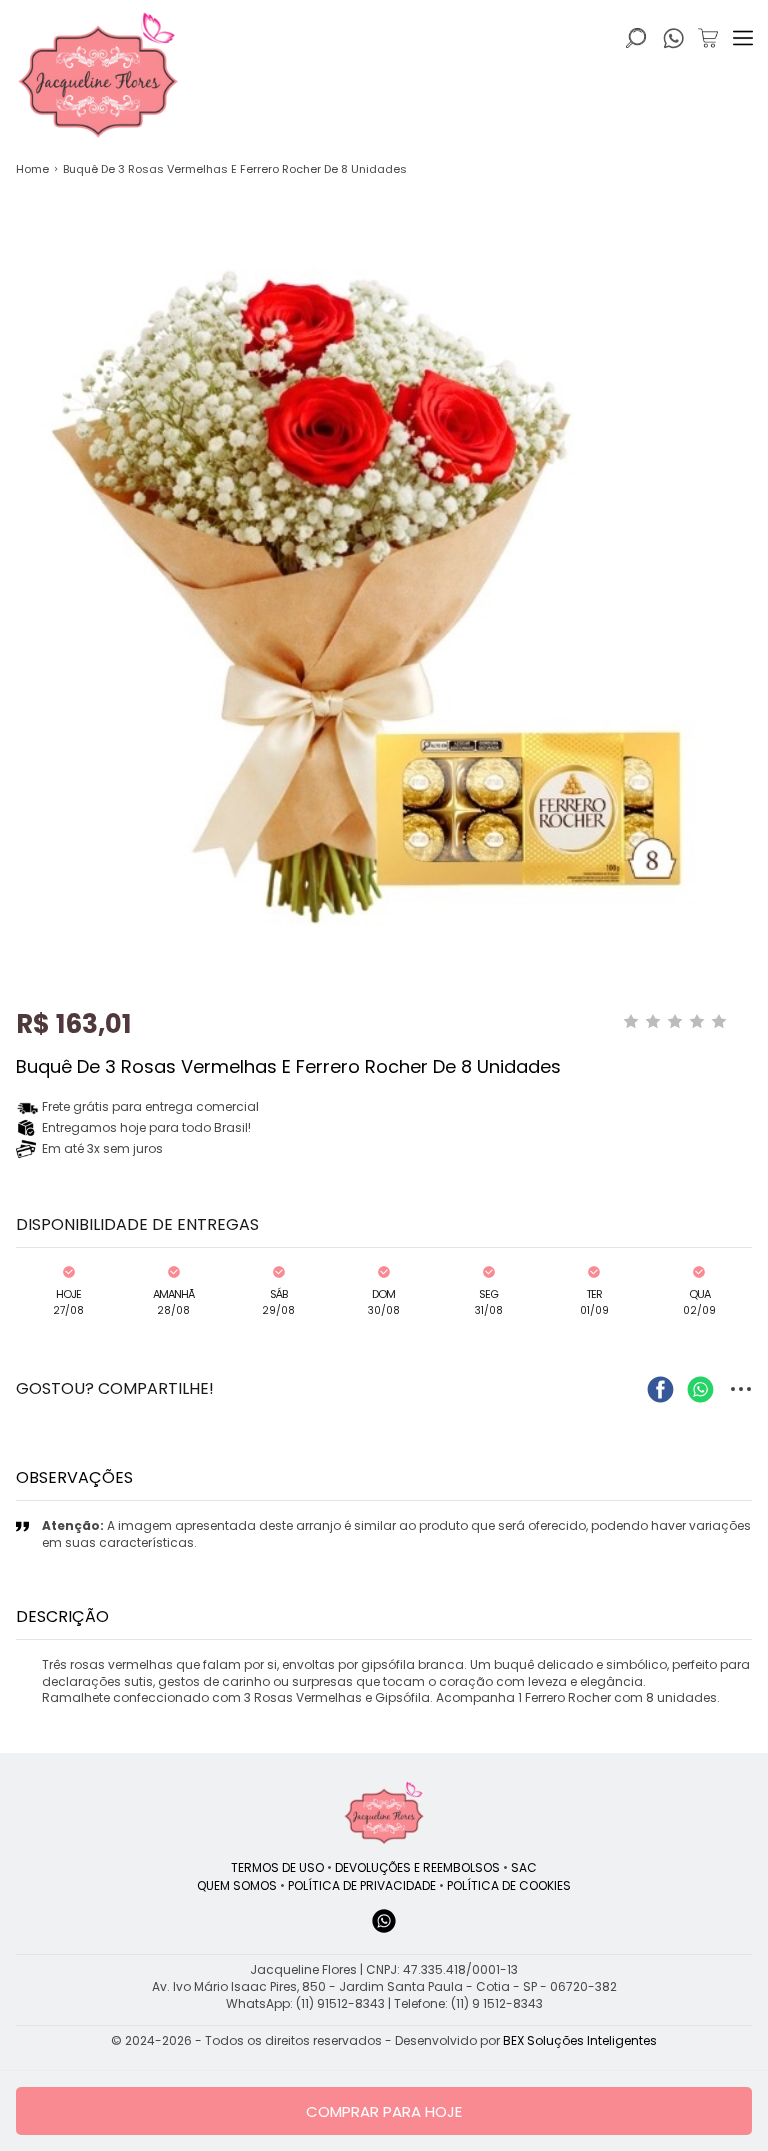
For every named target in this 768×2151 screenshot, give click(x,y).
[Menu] (743, 38)
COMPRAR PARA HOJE (384, 2111)
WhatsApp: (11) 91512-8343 (305, 2003)
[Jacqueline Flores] (384, 1813)
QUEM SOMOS (237, 1885)
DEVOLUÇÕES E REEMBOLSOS (417, 1867)
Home (32, 169)
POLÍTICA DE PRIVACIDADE (362, 1885)
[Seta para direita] (748, 472)
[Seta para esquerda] (20, 472)
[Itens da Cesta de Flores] (708, 38)
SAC (524, 1867)
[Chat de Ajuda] (673, 43)
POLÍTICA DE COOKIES (509, 1885)
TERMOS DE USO (277, 1867)
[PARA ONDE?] (636, 38)
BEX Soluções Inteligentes (580, 2040)
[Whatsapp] (384, 1930)
